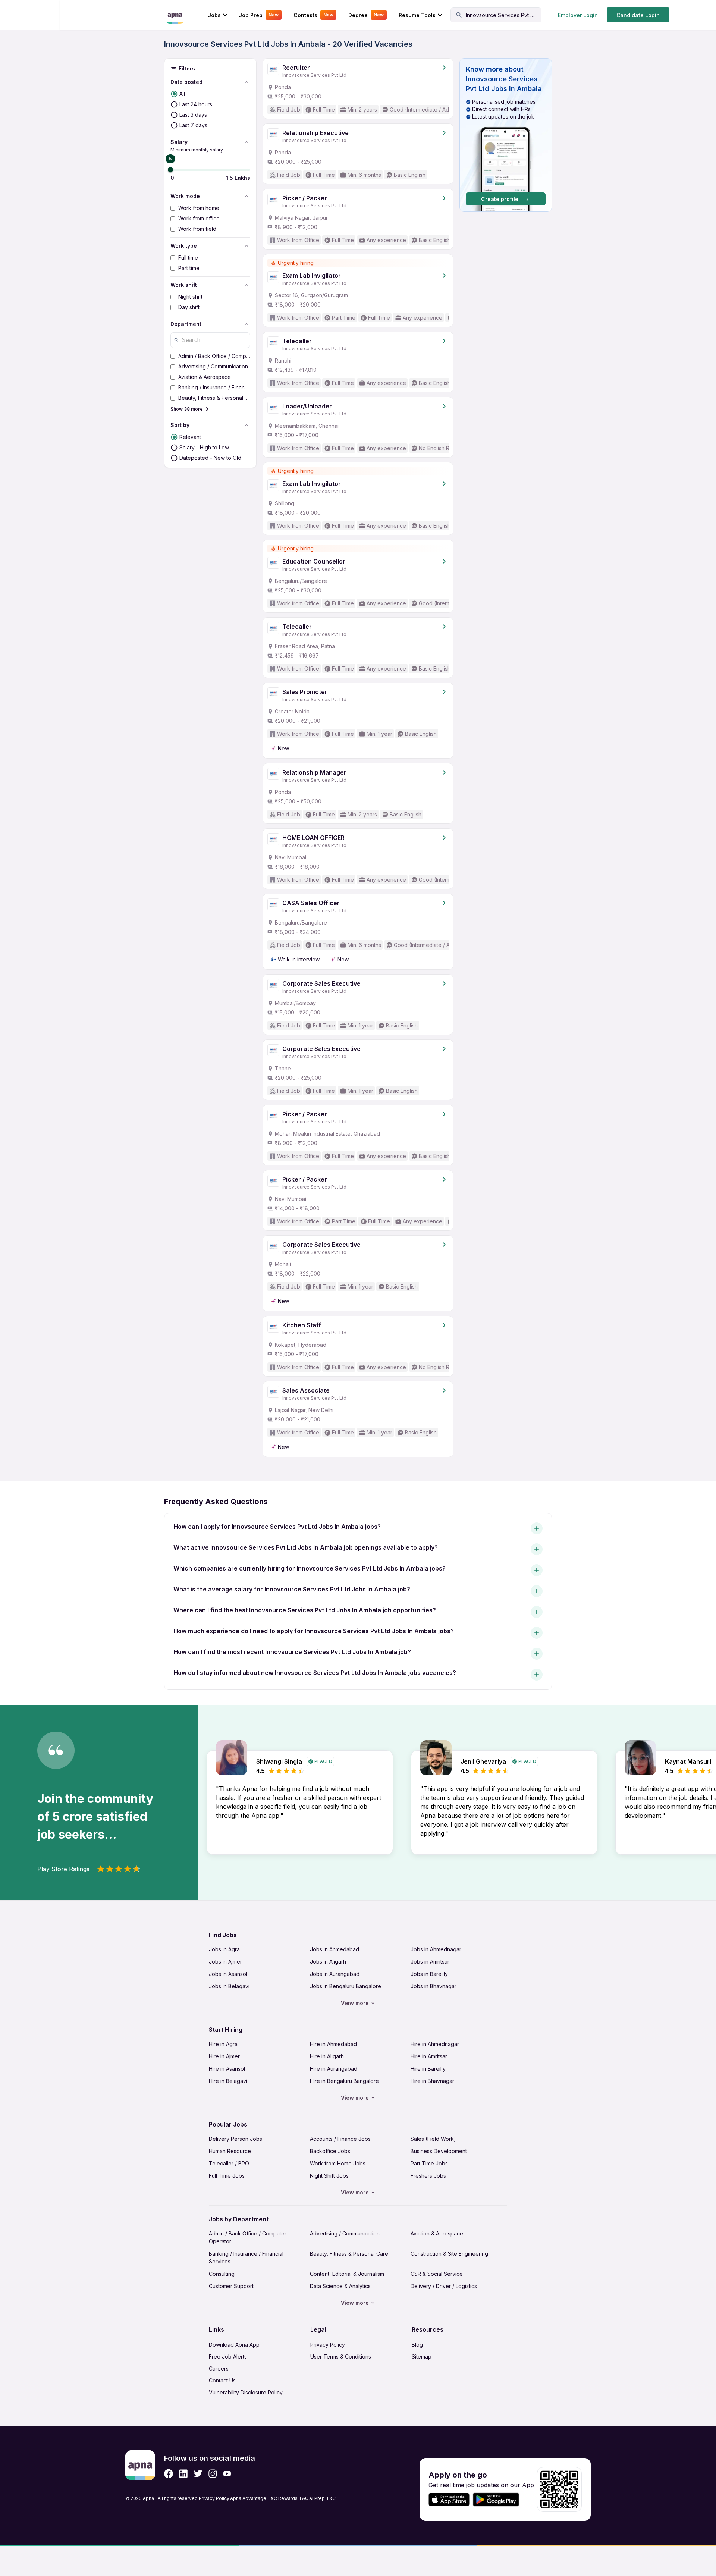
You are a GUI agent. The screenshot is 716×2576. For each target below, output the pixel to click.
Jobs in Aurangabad (335, 1974)
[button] (506, 135)
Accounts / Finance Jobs (340, 2139)
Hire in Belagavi (228, 2081)
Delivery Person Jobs (235, 2139)
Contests (313, 15)
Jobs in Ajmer (225, 1962)
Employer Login (578, 15)
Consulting (222, 2274)
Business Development (439, 2151)
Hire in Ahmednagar (435, 2044)
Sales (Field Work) (433, 2139)
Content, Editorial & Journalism (347, 2274)
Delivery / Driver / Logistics (444, 2286)
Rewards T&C (293, 2498)
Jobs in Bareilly (429, 1974)
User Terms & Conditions (341, 2357)
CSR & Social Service (437, 2274)
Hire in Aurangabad (334, 2069)
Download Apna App (234, 2345)
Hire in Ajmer (224, 2056)
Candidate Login (638, 15)
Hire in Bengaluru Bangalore (344, 2081)
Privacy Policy (328, 2345)
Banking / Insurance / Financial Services (246, 2257)
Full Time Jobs (227, 2176)
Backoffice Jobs (330, 2151)
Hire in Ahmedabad (333, 2044)
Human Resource (230, 2151)
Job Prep (259, 15)
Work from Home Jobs (338, 2163)
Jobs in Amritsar (430, 1962)
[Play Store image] (499, 2500)
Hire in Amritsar (429, 2056)
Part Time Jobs (429, 2163)
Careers (219, 2368)
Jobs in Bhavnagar (434, 1986)
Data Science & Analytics (340, 2286)
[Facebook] (169, 2474)
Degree (366, 15)
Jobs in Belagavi (229, 1986)
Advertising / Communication (345, 2233)
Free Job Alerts (228, 2357)
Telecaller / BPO (229, 2163)
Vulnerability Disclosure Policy (246, 2392)
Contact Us (222, 2380)
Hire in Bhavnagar (432, 2081)
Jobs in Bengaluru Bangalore (346, 1986)
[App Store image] (449, 2500)
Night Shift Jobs (329, 2176)
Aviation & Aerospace (437, 2233)
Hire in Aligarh (327, 2056)
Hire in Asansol (227, 2069)
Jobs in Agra (224, 1949)
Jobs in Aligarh (328, 1962)
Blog (417, 2345)
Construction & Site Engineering (449, 2254)
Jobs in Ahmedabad (335, 1949)
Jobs (214, 15)
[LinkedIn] (183, 2474)
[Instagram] (213, 2474)
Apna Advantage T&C (254, 2498)
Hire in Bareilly (428, 2069)
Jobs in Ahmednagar (436, 1949)
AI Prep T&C (322, 2498)
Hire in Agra (223, 2044)
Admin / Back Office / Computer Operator (248, 2237)
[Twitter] (198, 2474)
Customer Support (231, 2286)
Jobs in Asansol (228, 1974)
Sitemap (422, 2357)
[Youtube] (227, 2474)
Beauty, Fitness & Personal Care (349, 2254)
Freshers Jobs (428, 2176)
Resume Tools (417, 15)
